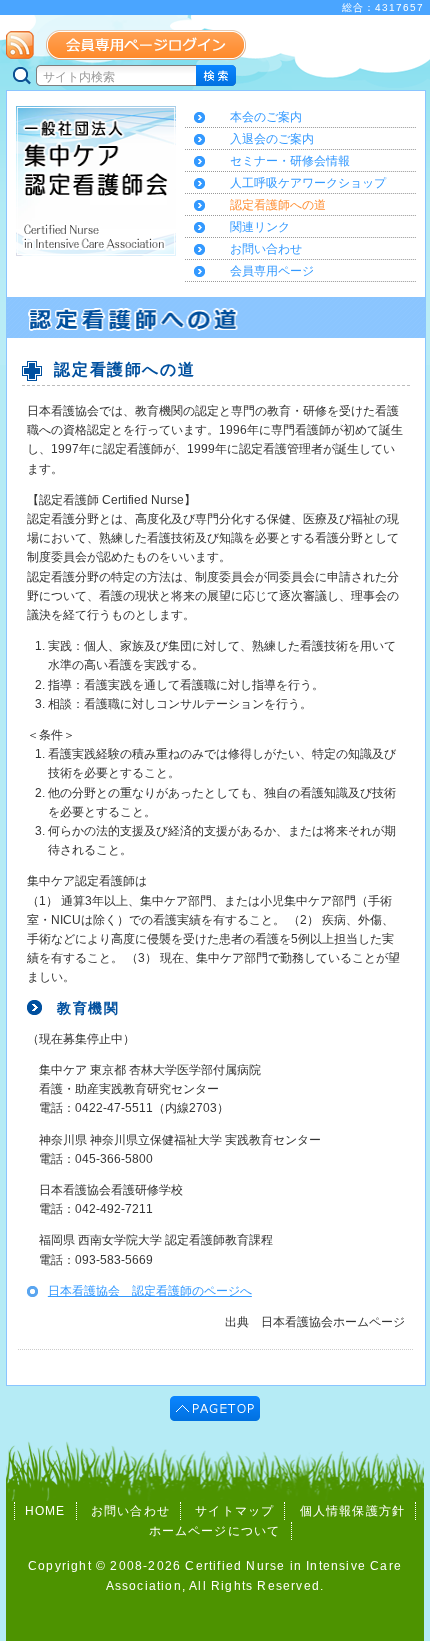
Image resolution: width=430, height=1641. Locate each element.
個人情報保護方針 (353, 1511)
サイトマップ (234, 1511)
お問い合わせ (130, 1511)
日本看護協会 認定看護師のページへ (150, 1291)
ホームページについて (215, 1531)
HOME (45, 1511)
